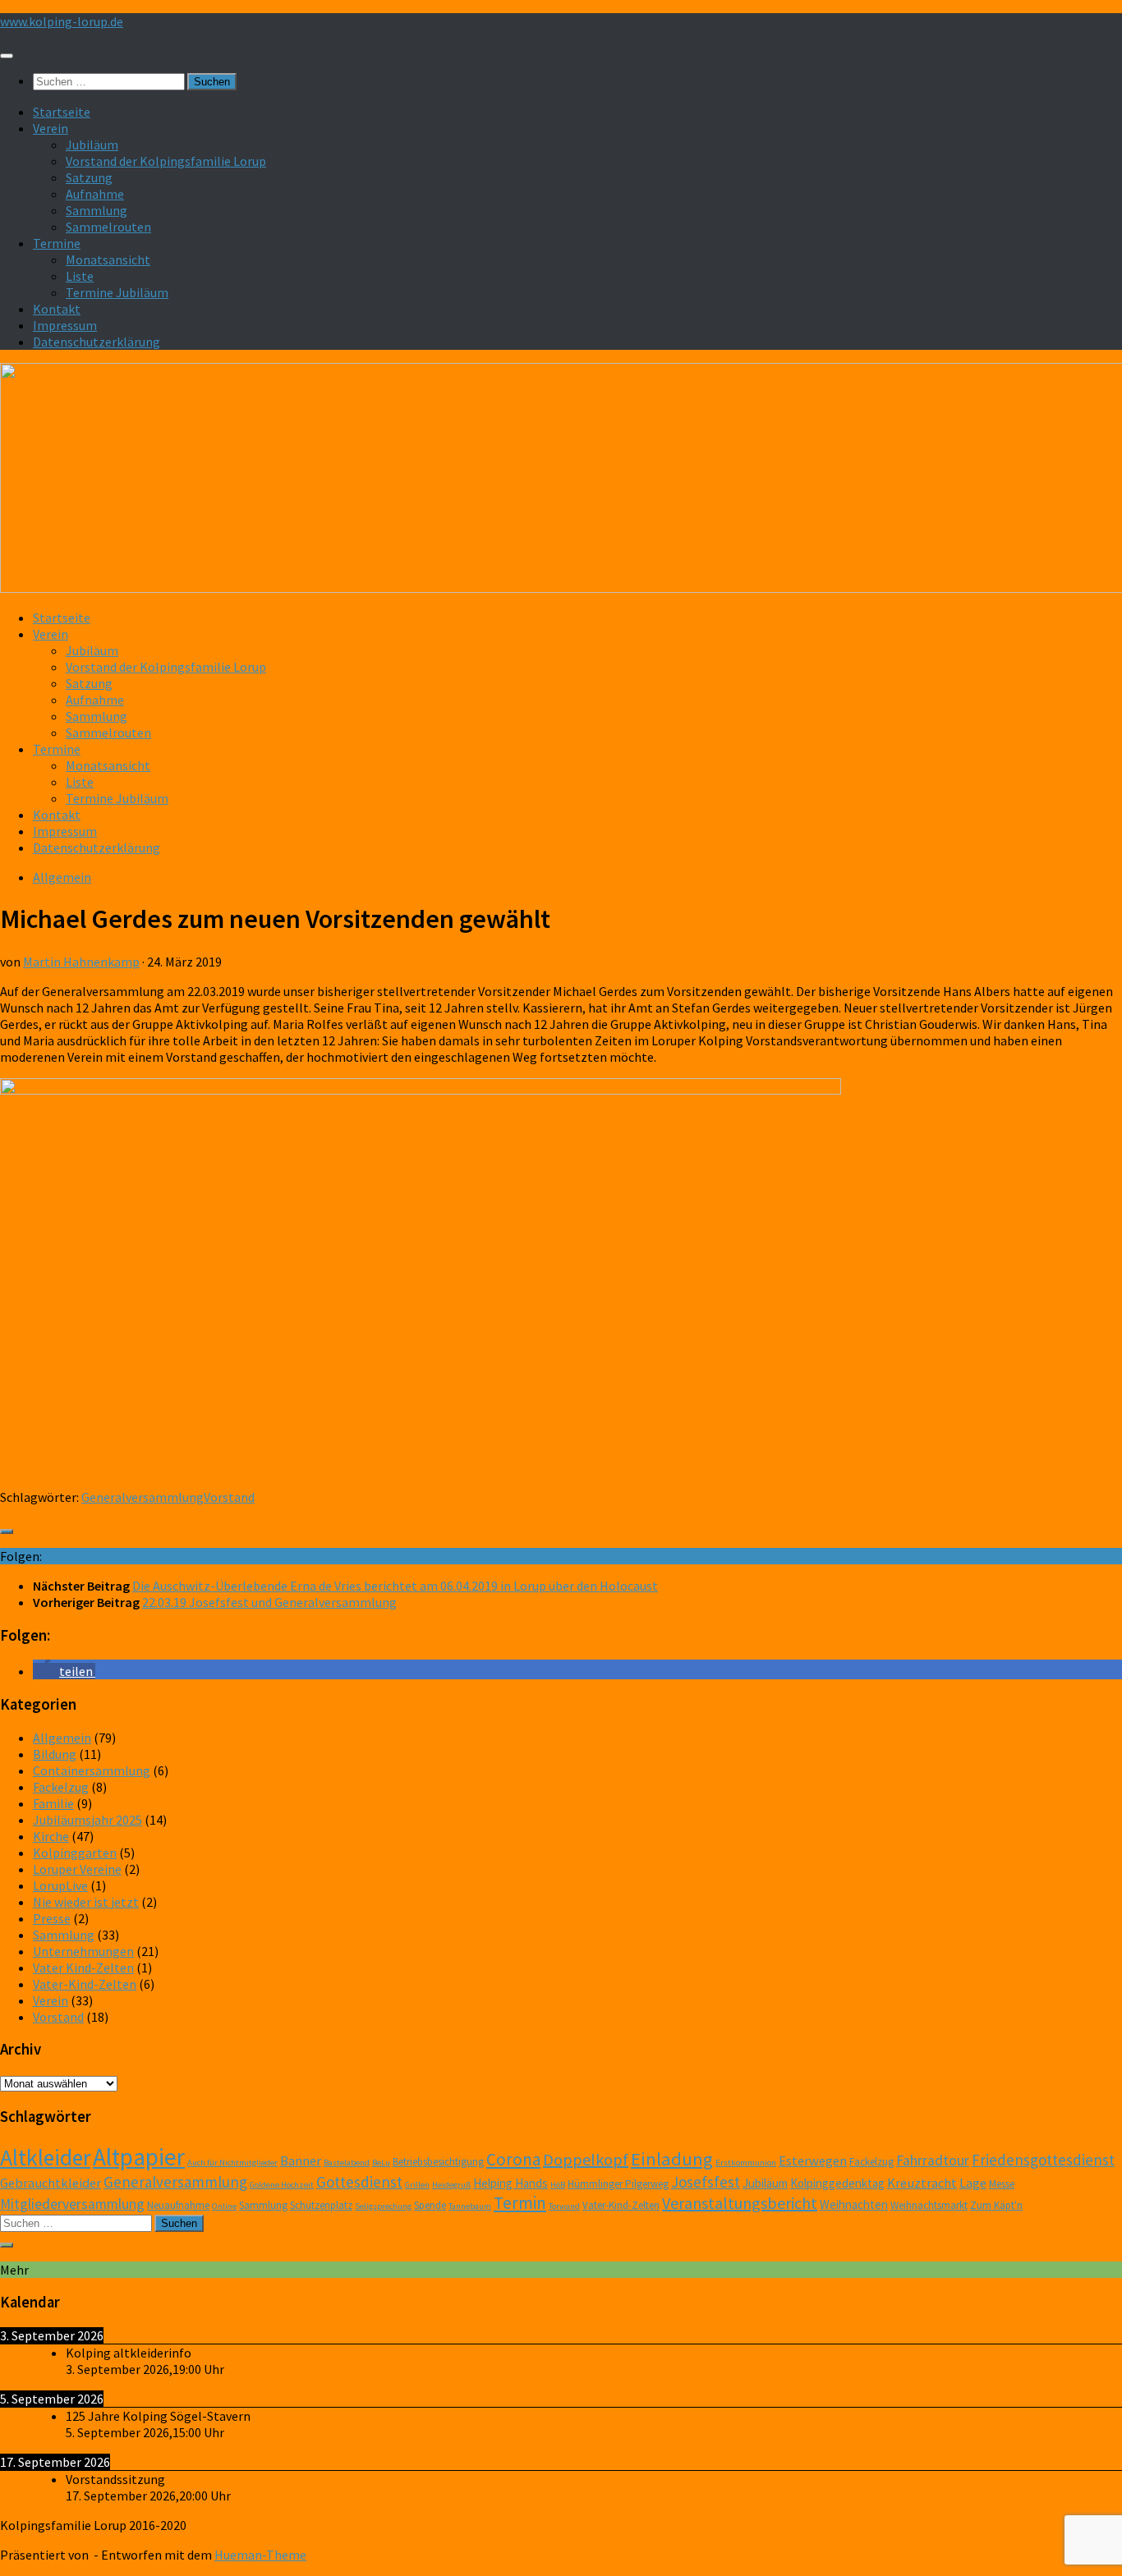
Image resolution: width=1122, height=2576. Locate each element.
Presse (52, 1918)
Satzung (89, 177)
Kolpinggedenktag (837, 2183)
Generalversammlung (143, 1497)
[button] (64, 1671)
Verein (51, 128)
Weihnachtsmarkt (929, 2205)
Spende (430, 2205)
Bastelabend (347, 2163)
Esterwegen (813, 2161)
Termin (520, 2203)
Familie (53, 1803)
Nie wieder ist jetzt (86, 1902)
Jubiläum (92, 145)
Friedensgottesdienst (1043, 2160)
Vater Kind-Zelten (83, 1968)
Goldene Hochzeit (282, 2185)
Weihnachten (854, 2204)
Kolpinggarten (75, 1853)
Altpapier (139, 2157)
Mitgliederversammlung (72, 2204)
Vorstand (229, 1497)
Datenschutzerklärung (97, 342)
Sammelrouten (108, 227)
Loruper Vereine (77, 1869)
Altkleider (45, 2158)
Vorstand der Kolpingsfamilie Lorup (166, 161)
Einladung (672, 2159)
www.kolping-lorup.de (62, 21)
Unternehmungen (83, 1951)
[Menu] (7, 56)
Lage (973, 2183)
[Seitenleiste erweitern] (7, 1531)
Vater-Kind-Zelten (85, 1984)
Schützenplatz (321, 2205)
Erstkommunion (746, 2163)
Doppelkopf (586, 2159)
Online (224, 2206)
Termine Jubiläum (117, 292)
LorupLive (60, 1885)
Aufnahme (95, 194)
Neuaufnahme (178, 2205)
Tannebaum (470, 2206)
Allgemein (62, 877)
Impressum (65, 325)
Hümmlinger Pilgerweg (618, 2184)
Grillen (417, 2185)
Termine (57, 243)
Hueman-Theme (260, 2555)
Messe (1002, 2184)
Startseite (62, 112)
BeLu (381, 2163)
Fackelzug (61, 1787)
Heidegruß (451, 2185)
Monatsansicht (108, 259)
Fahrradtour (933, 2160)
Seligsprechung (383, 2206)
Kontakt (57, 309)
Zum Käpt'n (996, 2205)
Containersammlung (92, 1770)
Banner (301, 2161)
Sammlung (97, 210)
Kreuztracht (922, 2183)
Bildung (55, 1754)
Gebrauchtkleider (51, 2183)
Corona (513, 2159)
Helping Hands (510, 2183)
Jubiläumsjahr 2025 (87, 1820)
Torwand (564, 2206)
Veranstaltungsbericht (740, 2203)
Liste (80, 276)
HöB (558, 2185)
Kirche (51, 1836)
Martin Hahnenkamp (81, 962)
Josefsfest (706, 2182)
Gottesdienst (359, 2182)
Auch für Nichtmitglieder (232, 2163)
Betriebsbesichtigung (438, 2162)
